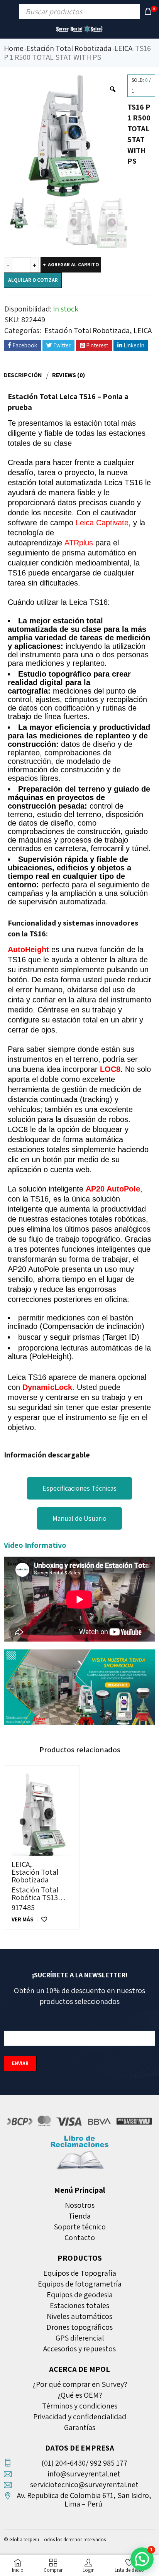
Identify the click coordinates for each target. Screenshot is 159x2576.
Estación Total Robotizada (69, 48)
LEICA (123, 48)
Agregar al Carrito (73, 265)
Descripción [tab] (23, 375)
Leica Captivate (102, 523)
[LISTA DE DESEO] (44, 1919)
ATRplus (79, 543)
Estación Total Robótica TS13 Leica (35, 1897)
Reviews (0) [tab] (69, 375)
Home (14, 48)
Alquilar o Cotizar (33, 280)
